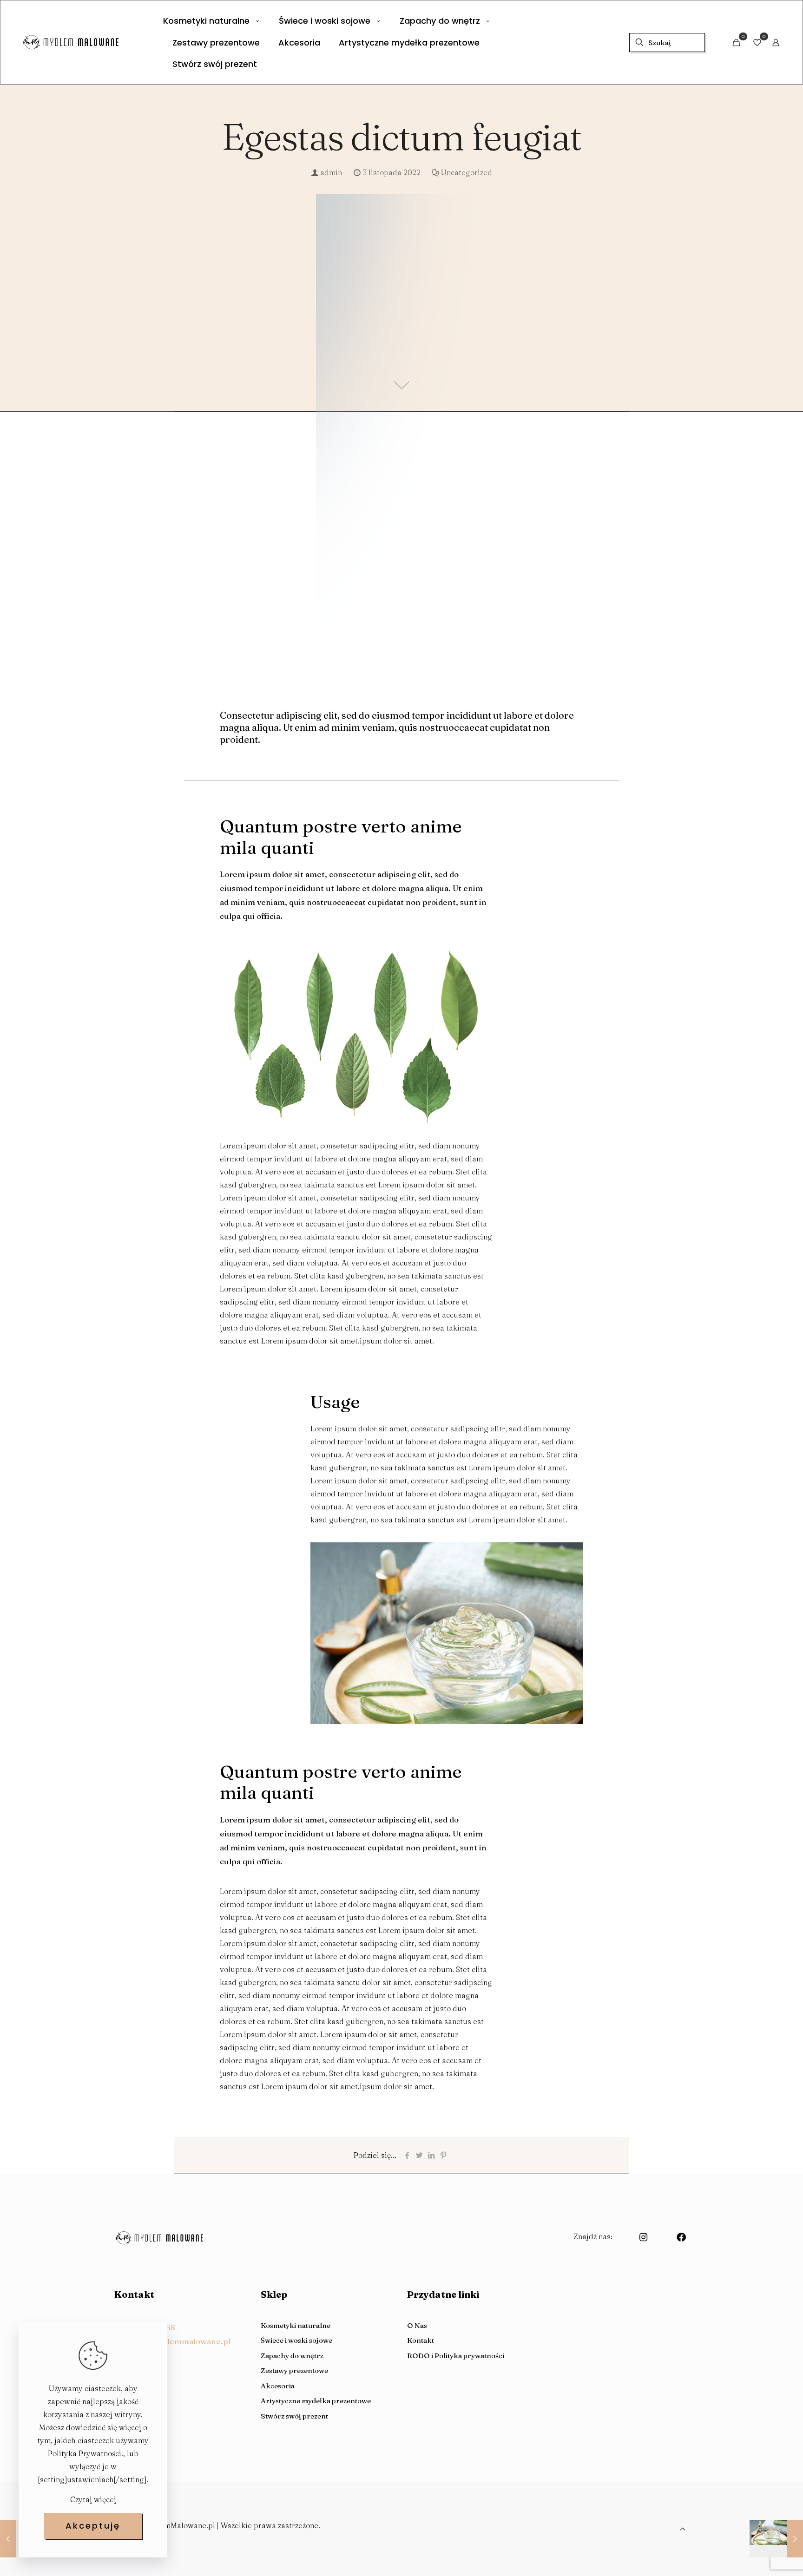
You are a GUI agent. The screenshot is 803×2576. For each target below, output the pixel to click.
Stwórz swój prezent (294, 2416)
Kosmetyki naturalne (296, 2325)
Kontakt (421, 2340)
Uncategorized (467, 172)
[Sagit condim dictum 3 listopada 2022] (776, 2539)
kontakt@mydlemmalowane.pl (172, 2341)
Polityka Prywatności (85, 2453)
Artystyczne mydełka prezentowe (316, 2401)
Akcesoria (278, 2386)
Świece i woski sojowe (296, 2340)
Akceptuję (93, 2526)
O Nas (417, 2325)
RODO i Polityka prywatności (456, 2356)
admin (331, 172)
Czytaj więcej (93, 2499)
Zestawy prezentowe (294, 2370)
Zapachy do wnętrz (292, 2356)
